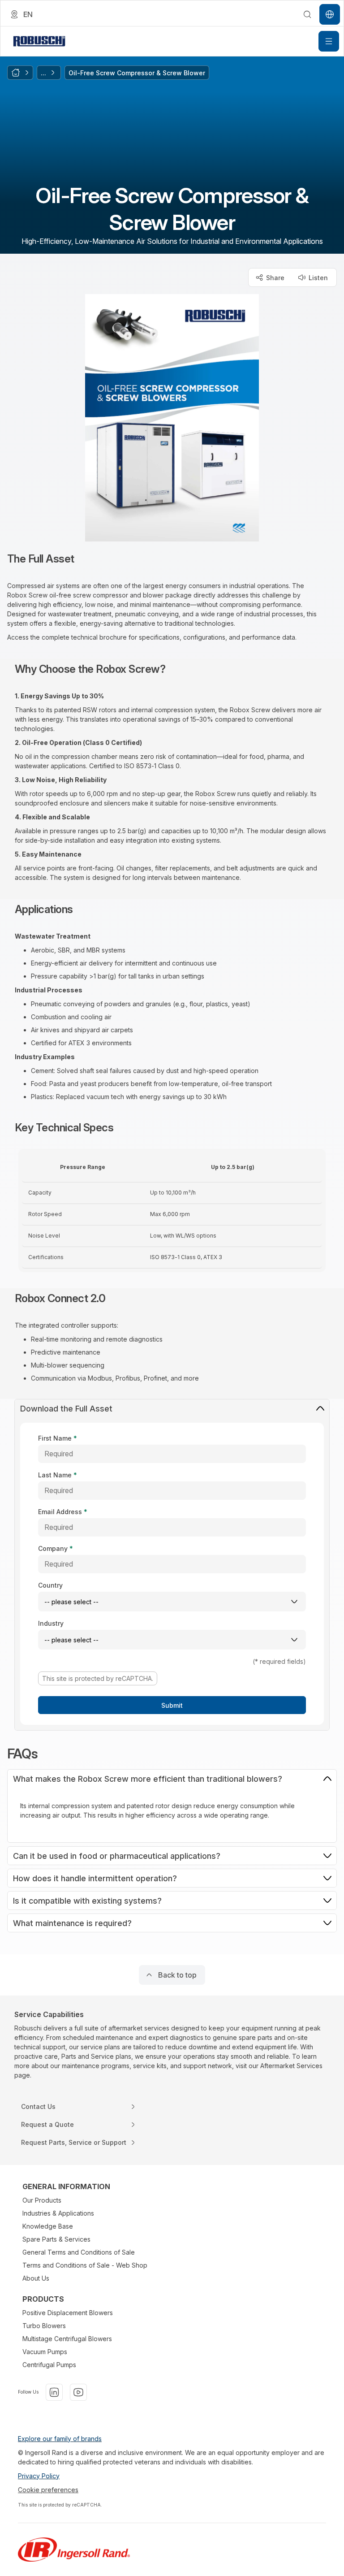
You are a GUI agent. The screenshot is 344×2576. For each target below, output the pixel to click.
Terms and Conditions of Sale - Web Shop (85, 2265)
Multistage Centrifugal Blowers (67, 2339)
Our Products (42, 2200)
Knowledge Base (48, 2226)
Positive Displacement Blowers (68, 2313)
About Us (36, 2278)
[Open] (329, 41)
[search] (307, 14)
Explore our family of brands (60, 2439)
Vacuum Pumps (45, 2352)
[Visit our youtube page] (78, 2392)
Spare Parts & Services (56, 2239)
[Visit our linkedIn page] (54, 2392)
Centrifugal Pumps (49, 2365)
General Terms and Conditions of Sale (79, 2252)
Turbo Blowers (44, 2326)
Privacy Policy (39, 2476)
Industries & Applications (58, 2213)
